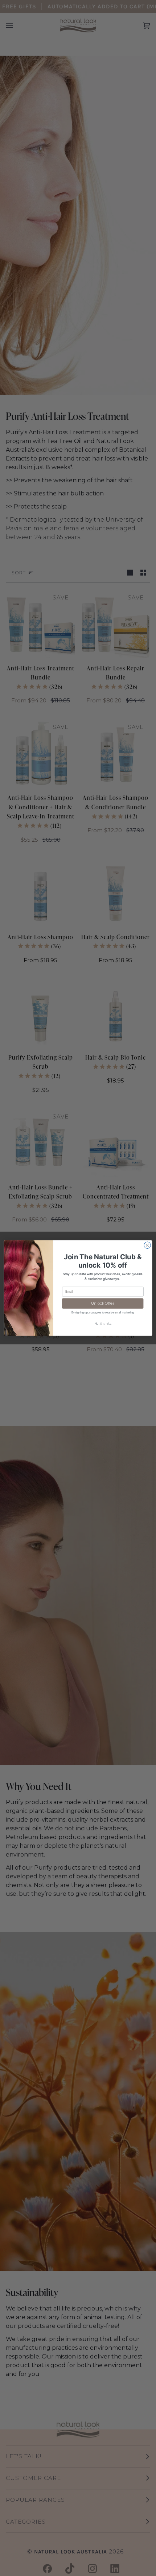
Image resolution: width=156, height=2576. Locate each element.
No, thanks (103, 1324)
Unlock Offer (102, 1303)
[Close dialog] (147, 1245)
